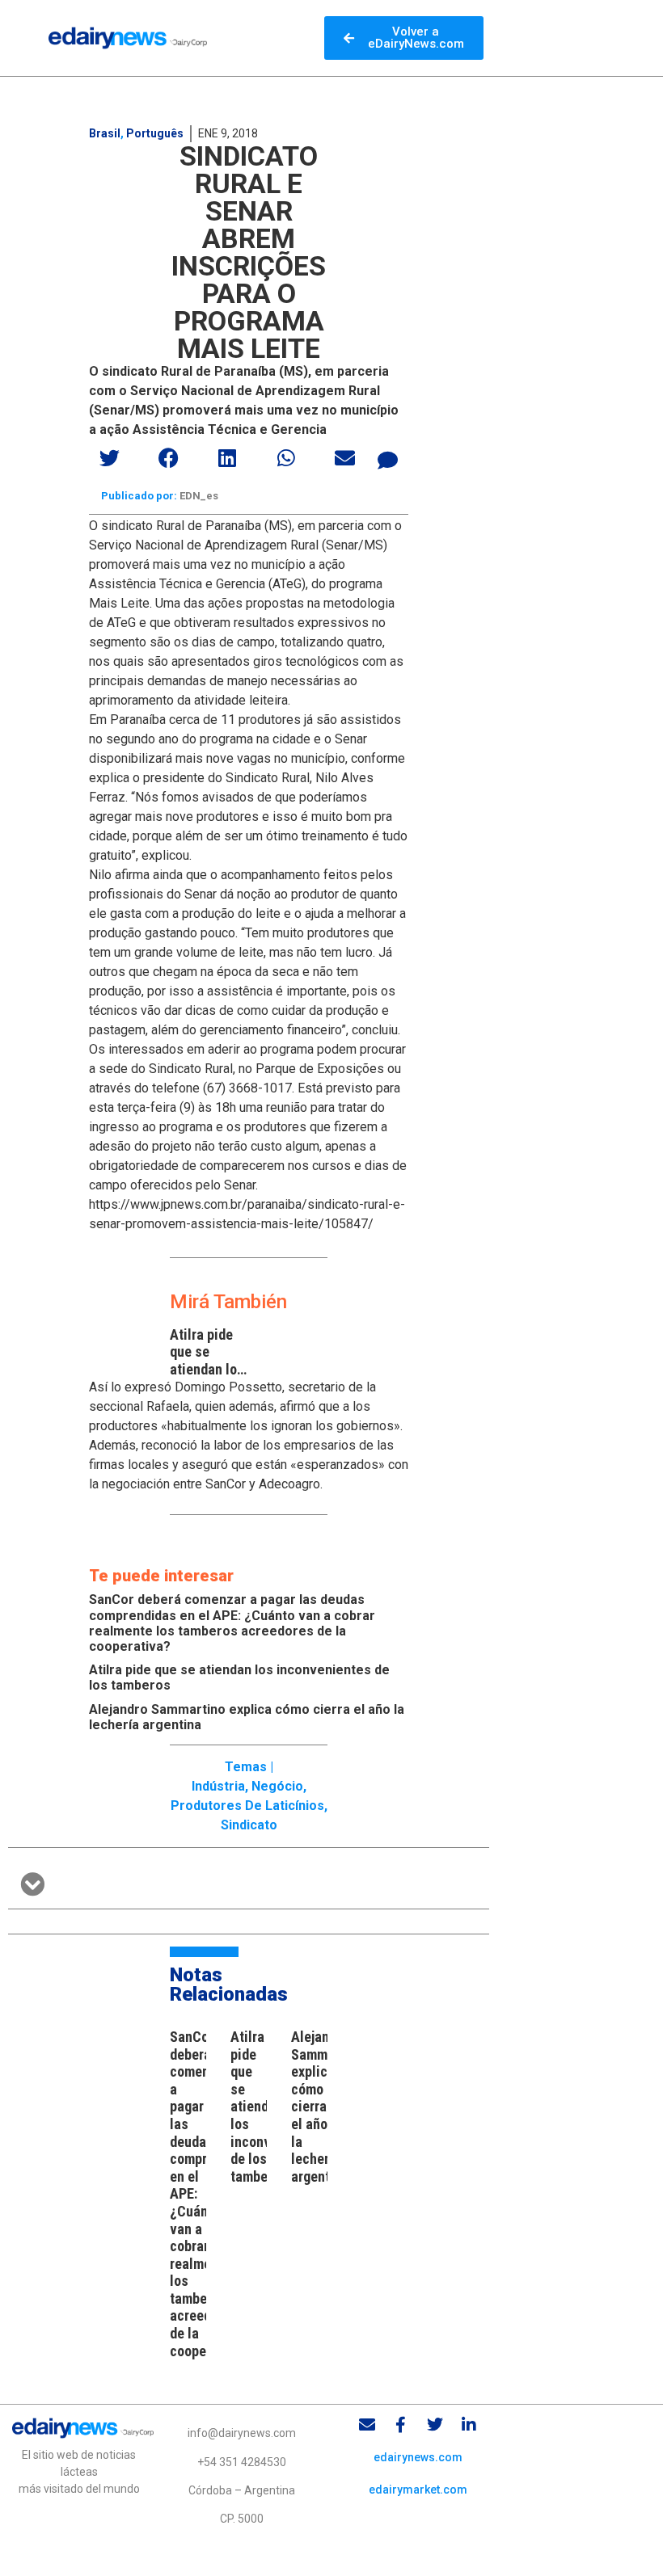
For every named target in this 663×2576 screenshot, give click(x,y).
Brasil (105, 133)
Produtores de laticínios (247, 1806)
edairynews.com (418, 2457)
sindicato (249, 1825)
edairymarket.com (418, 2490)
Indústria (218, 1786)
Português (155, 133)
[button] (110, 458)
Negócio (277, 1786)
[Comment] (387, 460)
